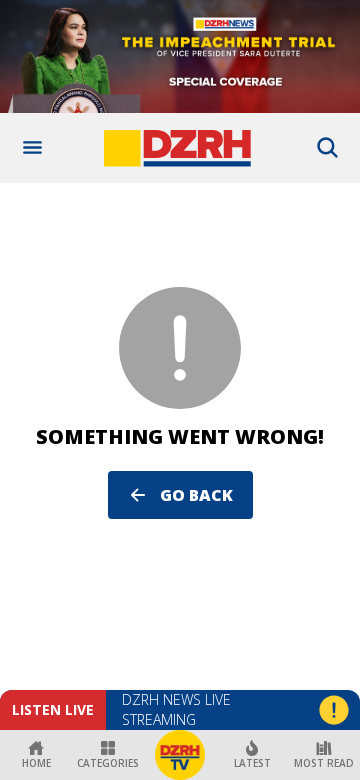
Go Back (196, 495)
